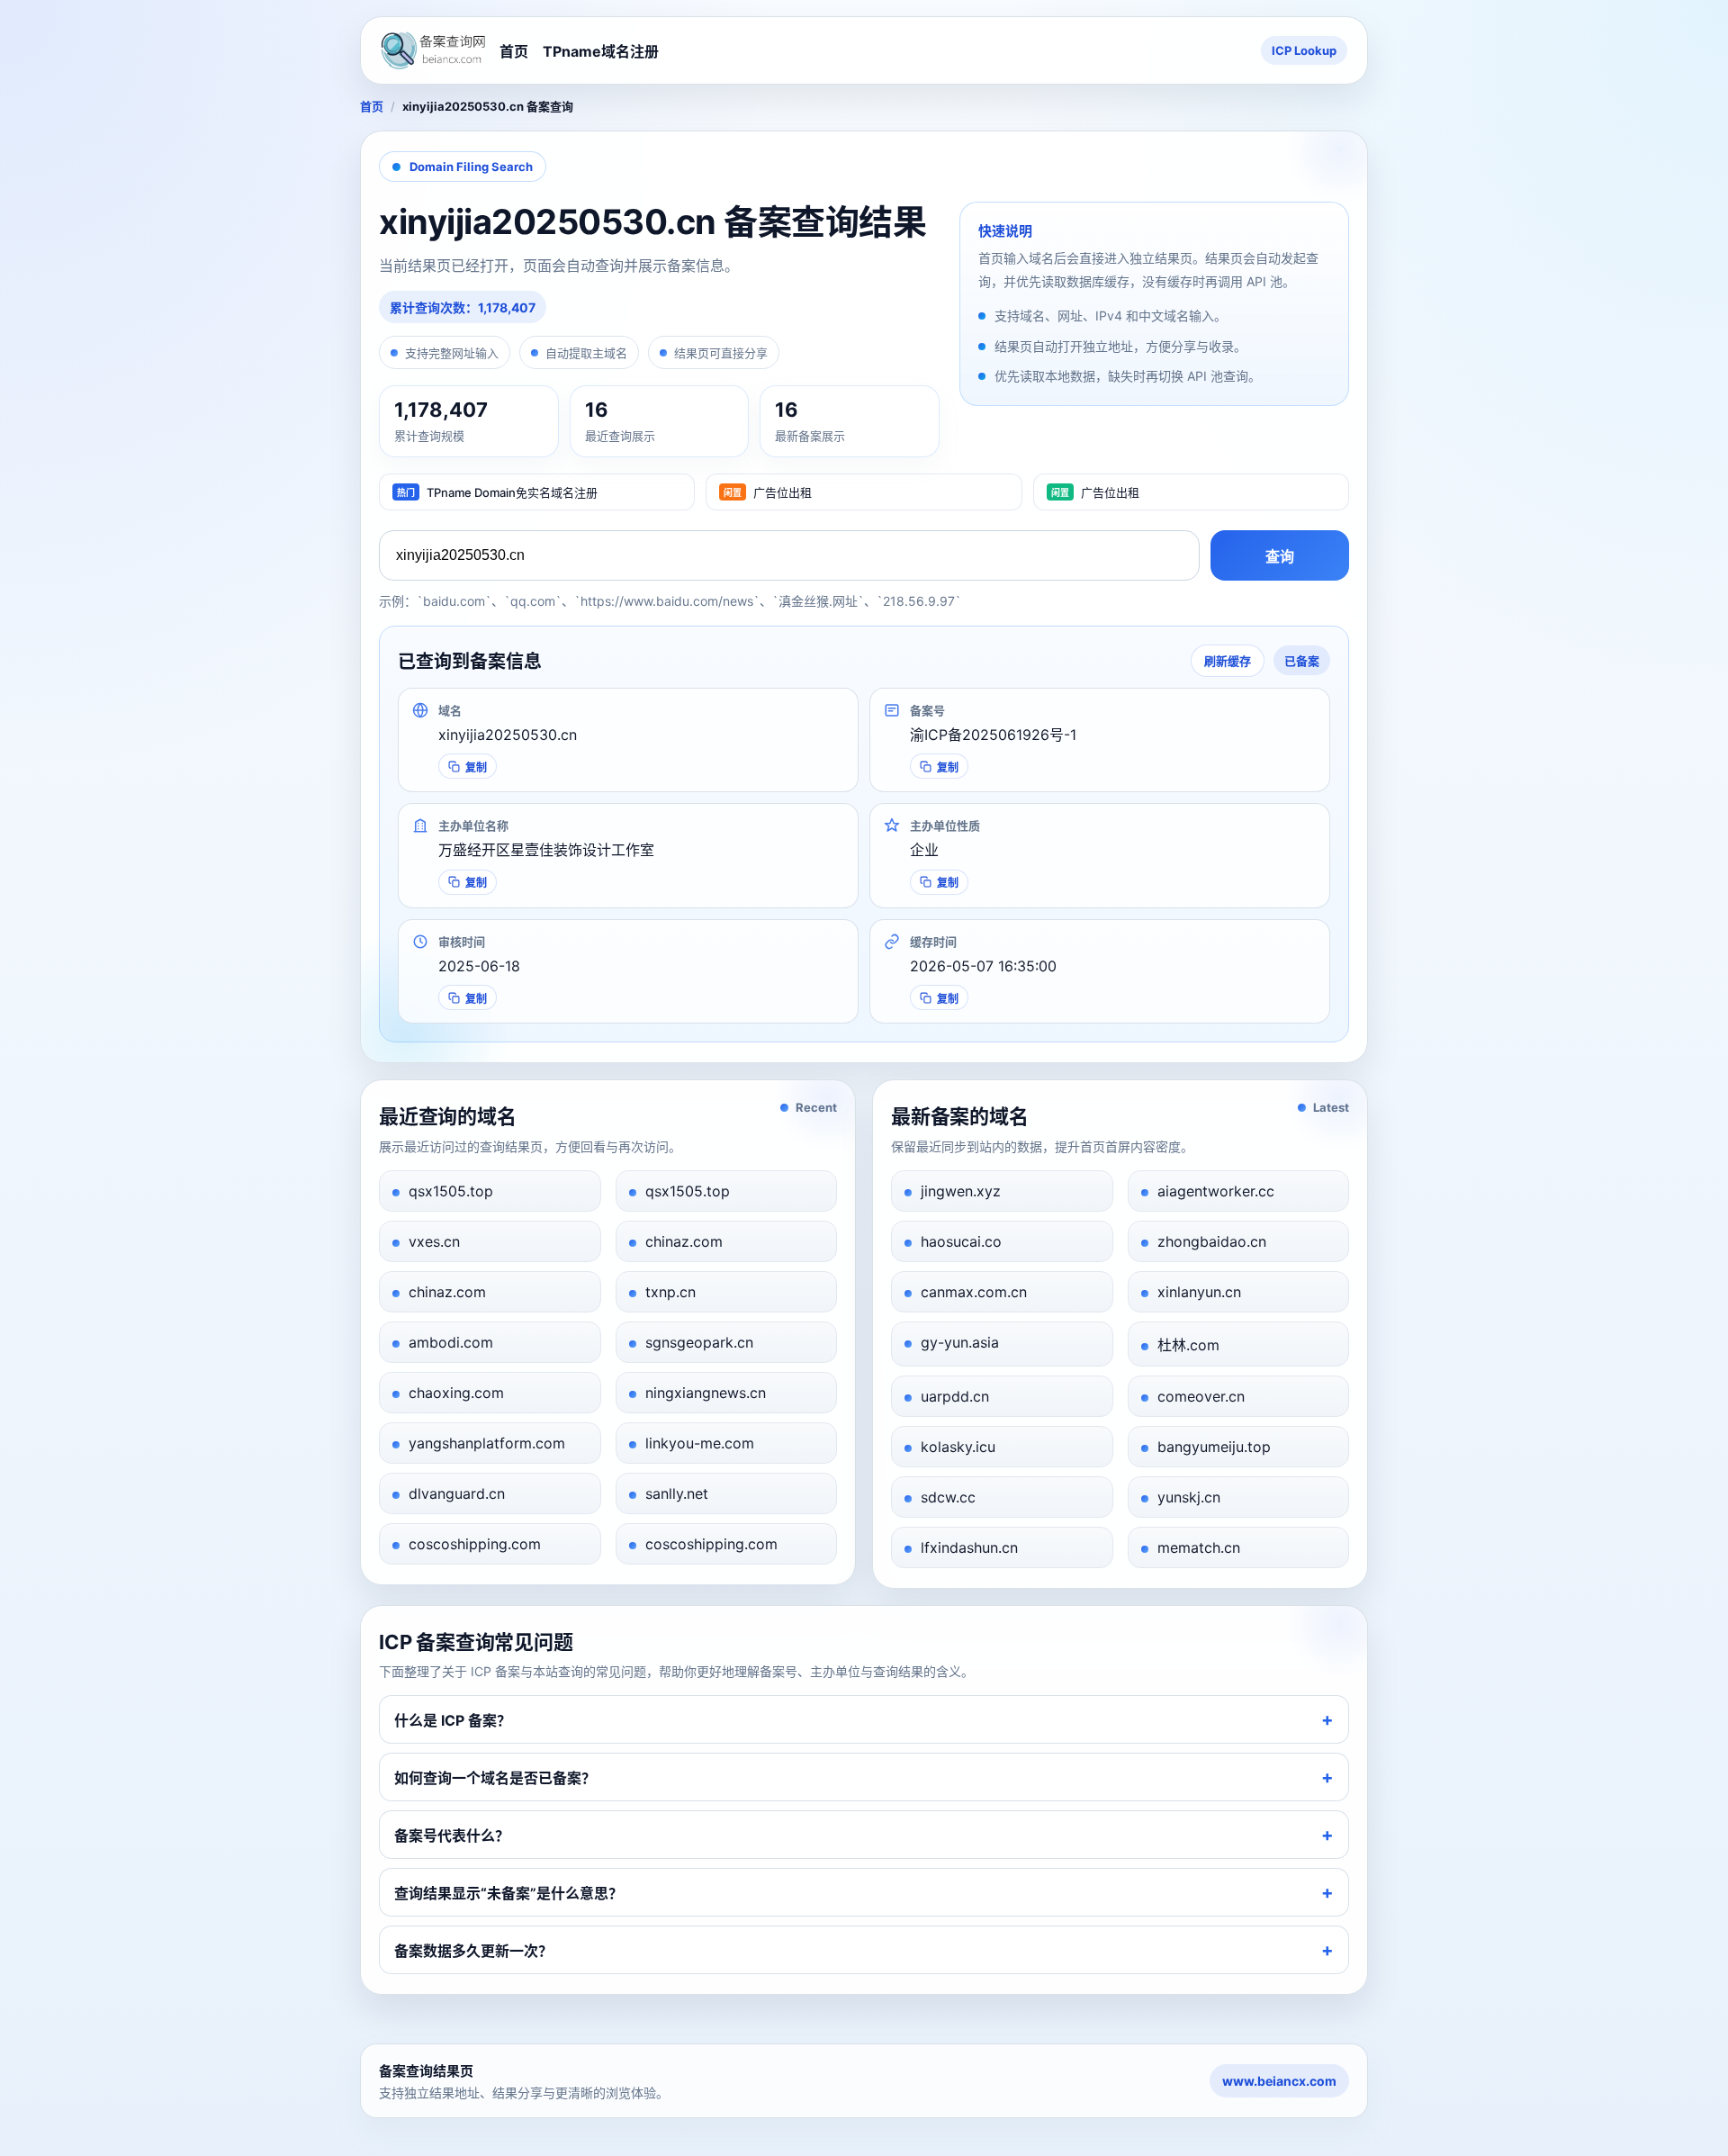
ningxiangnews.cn (706, 1393)
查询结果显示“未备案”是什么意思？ (508, 1893)
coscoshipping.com (475, 1544)
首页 (514, 51)
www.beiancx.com (1279, 2081)
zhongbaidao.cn (1212, 1241)
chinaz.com (684, 1241)
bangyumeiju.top (1214, 1447)
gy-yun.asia (960, 1342)
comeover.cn (1201, 1396)
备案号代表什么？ (452, 1836)
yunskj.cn (1189, 1497)
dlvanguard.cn (457, 1493)
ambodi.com (451, 1342)
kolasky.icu (958, 1447)
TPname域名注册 (601, 51)
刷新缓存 (1228, 661)
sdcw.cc (948, 1497)
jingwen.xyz (961, 1191)
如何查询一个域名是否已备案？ (495, 1778)
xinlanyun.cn (1199, 1292)
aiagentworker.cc (1216, 1191)
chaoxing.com (456, 1393)
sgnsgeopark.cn (699, 1342)
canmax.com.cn (974, 1292)
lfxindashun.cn (969, 1547)
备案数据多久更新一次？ (473, 1951)
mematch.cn (1199, 1547)
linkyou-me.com (700, 1443)
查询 (1280, 557)
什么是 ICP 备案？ (453, 1720)
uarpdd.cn (955, 1396)
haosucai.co (961, 1241)
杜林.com (1188, 1345)
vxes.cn (434, 1241)
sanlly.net (677, 1493)
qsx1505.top (451, 1191)
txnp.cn (670, 1292)
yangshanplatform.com (487, 1443)
